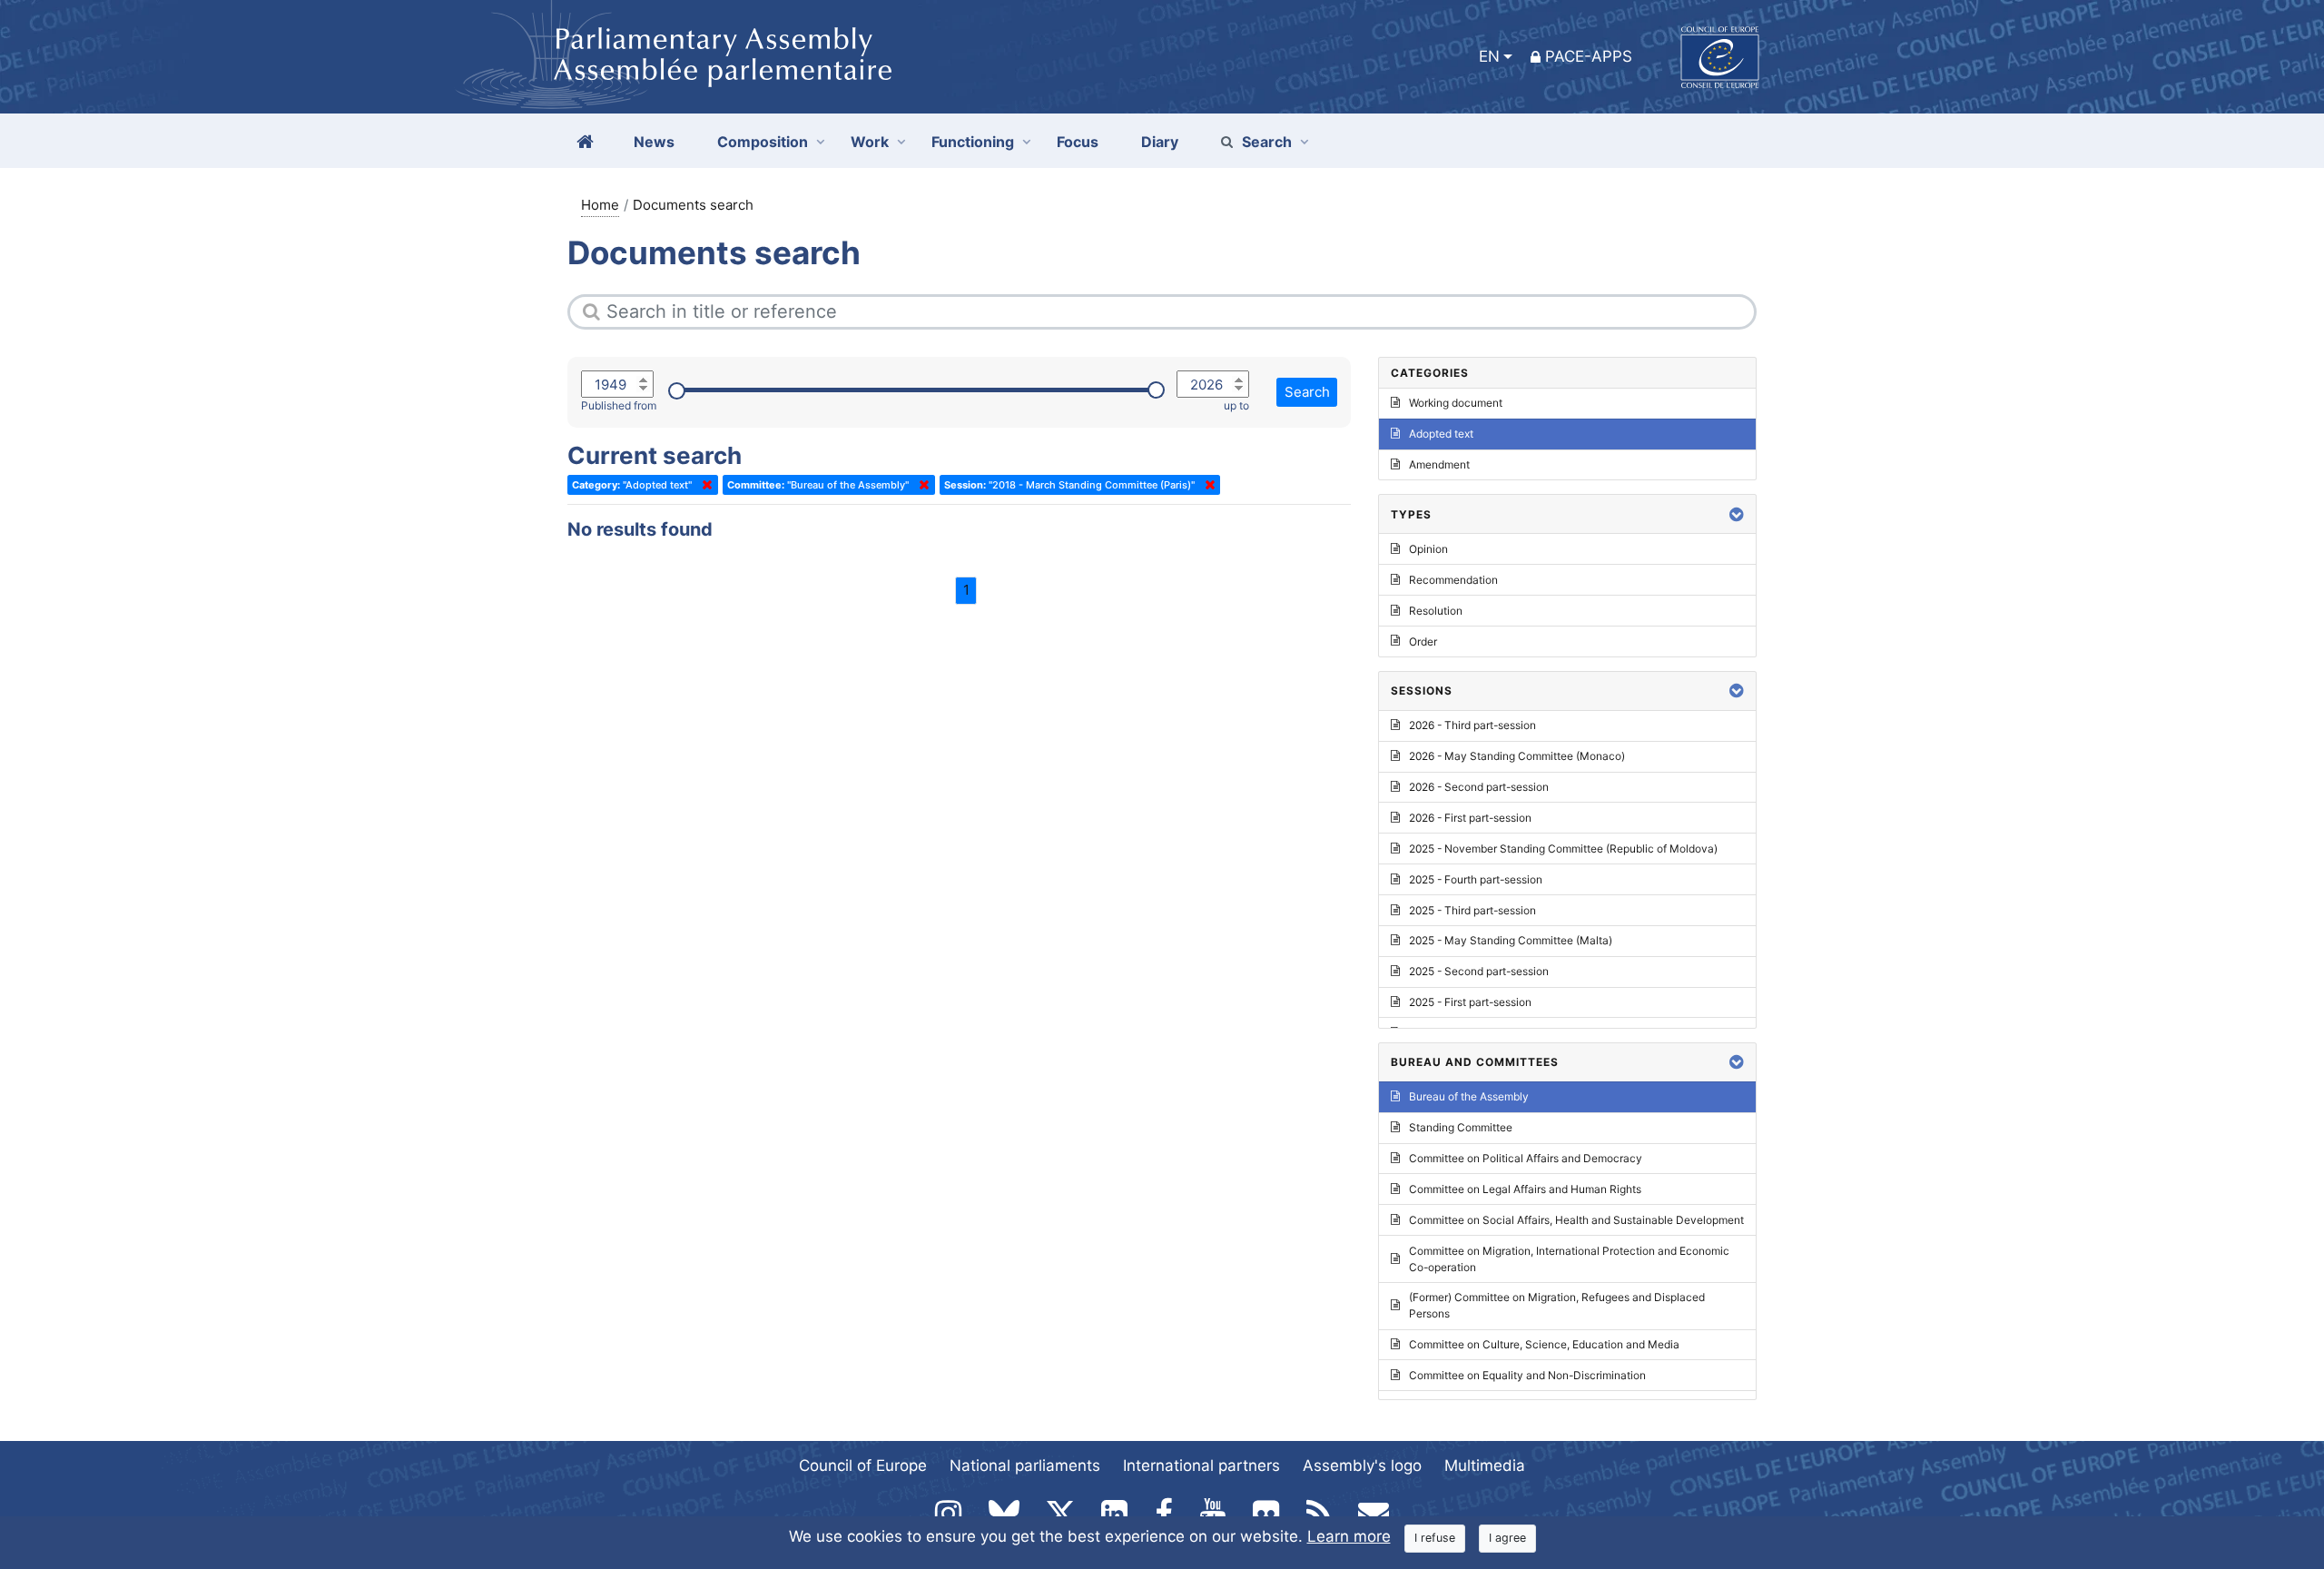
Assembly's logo (1362, 1465)
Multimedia (1485, 1465)
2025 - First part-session (1470, 1002)
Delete (704, 485)
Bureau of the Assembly (1469, 1096)
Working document (1456, 403)
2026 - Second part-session (1479, 787)
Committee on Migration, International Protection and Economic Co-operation (1569, 1259)
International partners (1201, 1465)
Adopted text (1441, 434)
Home (600, 205)
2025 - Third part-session (1472, 910)
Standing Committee (1461, 1127)
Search (1267, 142)
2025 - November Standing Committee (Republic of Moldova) (1563, 849)
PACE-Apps (1589, 56)
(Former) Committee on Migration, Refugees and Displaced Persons (1557, 1305)
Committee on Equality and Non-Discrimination (1527, 1375)
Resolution (1436, 611)
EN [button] (1489, 56)
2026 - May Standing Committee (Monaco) (1517, 756)
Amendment (1439, 464)
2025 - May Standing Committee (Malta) (1511, 940)
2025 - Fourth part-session (1476, 879)
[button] (1737, 514)
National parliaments (1025, 1465)
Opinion (1428, 549)
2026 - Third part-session (1472, 725)
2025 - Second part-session (1479, 971)
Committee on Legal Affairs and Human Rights (1525, 1189)
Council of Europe (863, 1465)
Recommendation (1453, 580)
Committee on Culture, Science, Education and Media (1544, 1344)
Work (870, 142)
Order (1423, 641)
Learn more (1349, 1536)
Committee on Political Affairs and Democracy (1526, 1158)
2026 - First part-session (1470, 818)
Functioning (973, 142)
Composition (763, 142)
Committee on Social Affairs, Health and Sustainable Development (1576, 1220)
